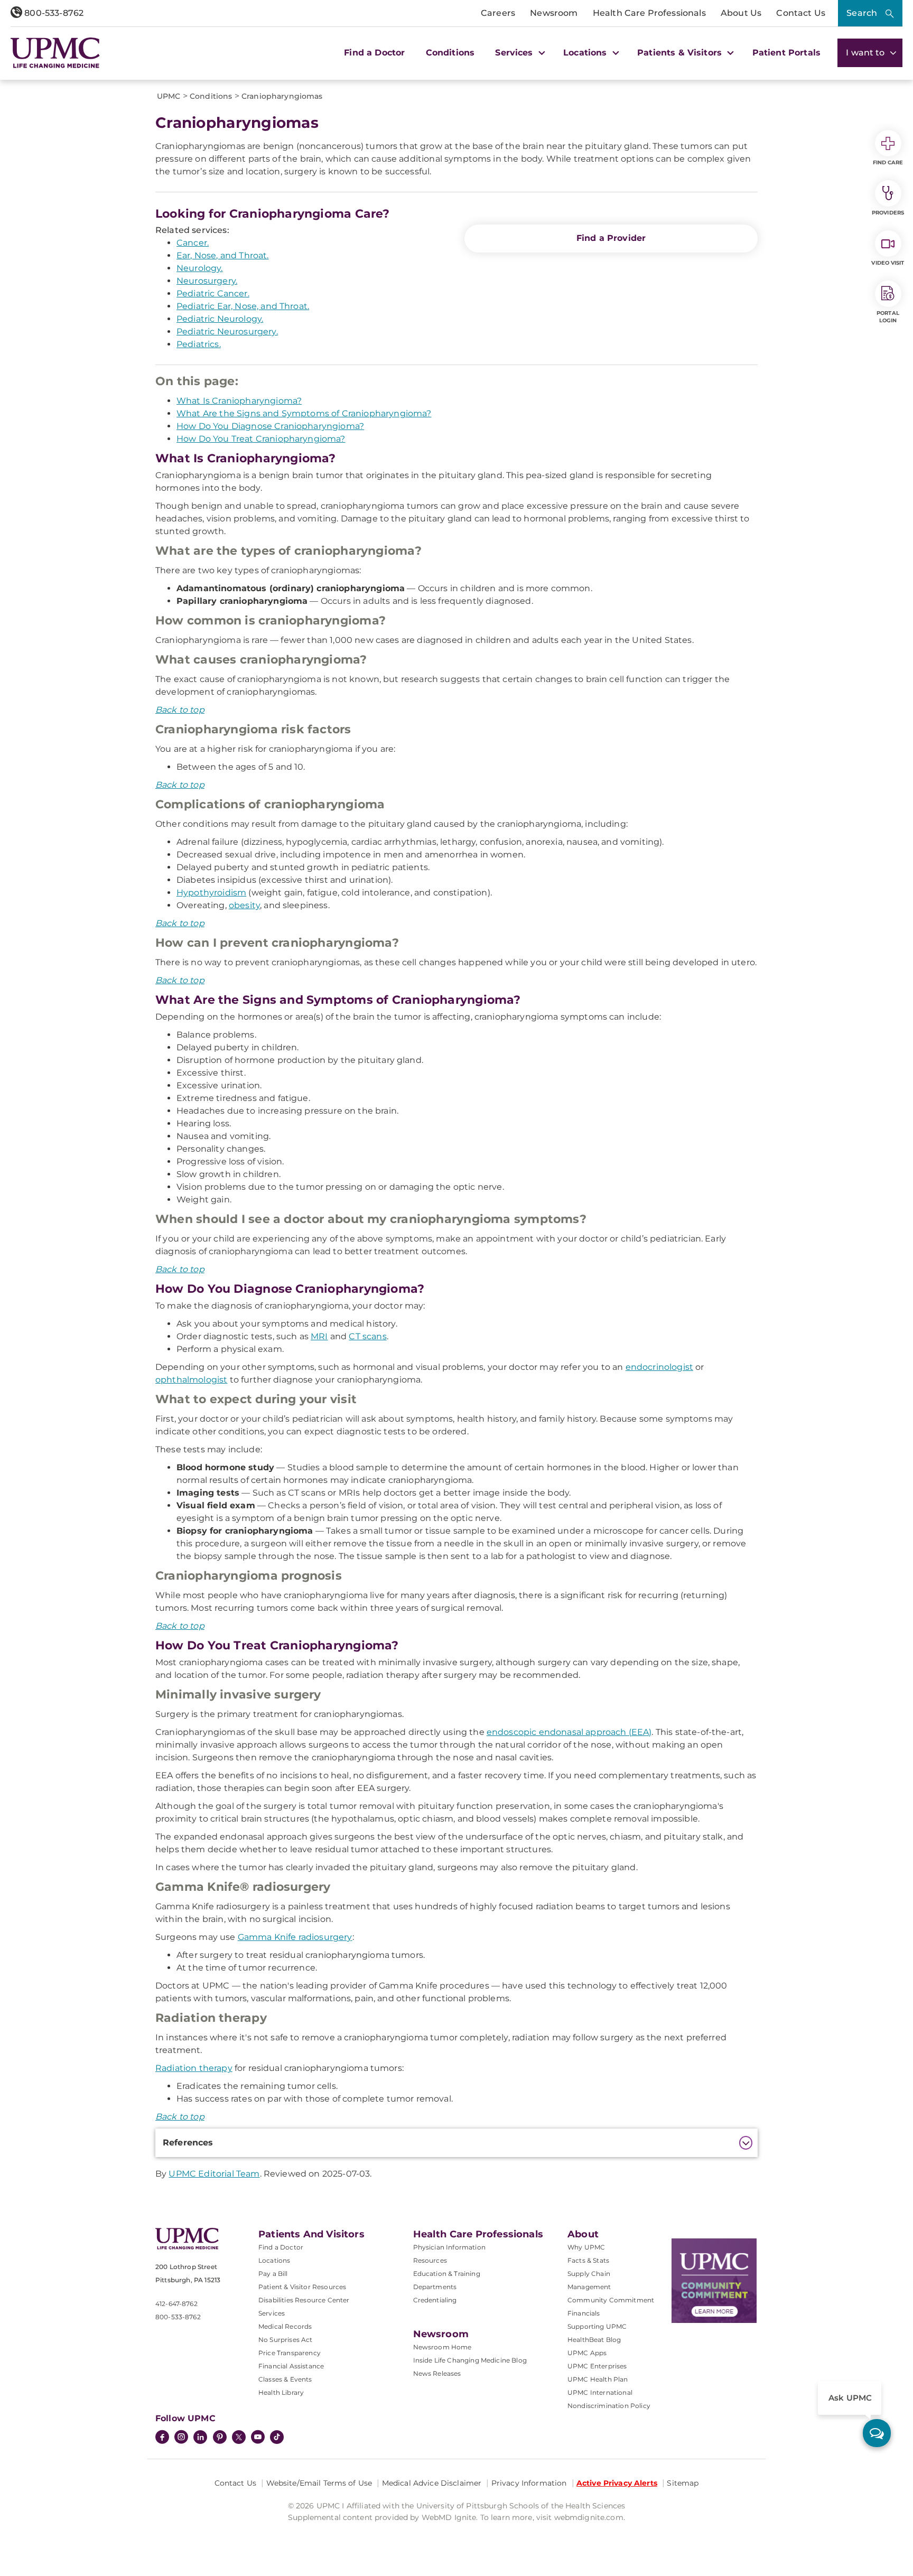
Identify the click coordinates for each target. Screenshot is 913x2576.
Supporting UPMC (597, 2326)
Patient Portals (786, 53)
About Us (741, 13)
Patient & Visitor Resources (302, 2287)
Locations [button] (586, 53)
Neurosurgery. (207, 281)
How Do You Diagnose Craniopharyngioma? (270, 426)
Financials (584, 2313)
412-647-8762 (176, 2304)
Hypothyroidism (211, 893)
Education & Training (447, 2274)
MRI (319, 1336)
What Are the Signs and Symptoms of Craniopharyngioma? (304, 413)
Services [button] (515, 53)
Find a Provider (611, 238)
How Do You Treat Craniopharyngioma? (261, 439)
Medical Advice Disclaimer (432, 2483)
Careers (498, 13)
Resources (430, 2260)
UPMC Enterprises (597, 2366)
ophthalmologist (191, 1380)
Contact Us (801, 13)
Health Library (281, 2392)
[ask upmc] (877, 2433)
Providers (888, 213)
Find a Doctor (374, 53)
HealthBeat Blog (594, 2340)
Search (862, 13)
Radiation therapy (194, 2068)
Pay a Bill (273, 2274)
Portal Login (888, 317)
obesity (244, 905)
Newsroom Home (442, 2347)
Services (272, 2313)
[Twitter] (239, 2437)
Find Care (888, 162)
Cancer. (193, 243)
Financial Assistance (291, 2366)
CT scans (367, 1336)
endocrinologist (659, 1367)
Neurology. (200, 268)
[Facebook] (162, 2438)
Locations (274, 2260)
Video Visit (888, 263)
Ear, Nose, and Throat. (223, 255)
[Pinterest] (220, 2438)
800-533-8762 (53, 13)
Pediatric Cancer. (213, 293)
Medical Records (285, 2326)
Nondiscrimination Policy (609, 2406)
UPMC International (600, 2392)
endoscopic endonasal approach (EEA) (569, 1732)
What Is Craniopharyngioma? (239, 401)
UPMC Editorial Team (214, 2174)
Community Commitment (611, 2300)
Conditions (450, 53)
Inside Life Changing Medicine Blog (470, 2360)
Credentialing (435, 2300)
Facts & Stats (588, 2260)
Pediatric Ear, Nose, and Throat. (243, 306)
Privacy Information (529, 2483)
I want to (867, 53)
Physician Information (449, 2247)
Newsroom (554, 13)
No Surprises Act (286, 2340)
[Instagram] (181, 2438)
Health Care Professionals (649, 13)
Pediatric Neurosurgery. (227, 332)
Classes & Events (285, 2379)
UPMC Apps (587, 2353)
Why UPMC (586, 2247)
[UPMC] (55, 53)
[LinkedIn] (200, 2438)
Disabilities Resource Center (304, 2300)
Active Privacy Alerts (617, 2483)
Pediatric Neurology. (220, 319)
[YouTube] (258, 2438)
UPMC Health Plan (598, 2379)
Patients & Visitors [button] (681, 53)
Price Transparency (290, 2353)
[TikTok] (277, 2437)
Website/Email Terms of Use (319, 2483)
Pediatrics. (199, 344)
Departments (435, 2287)
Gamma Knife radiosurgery (295, 1937)
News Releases (437, 2373)
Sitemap (683, 2483)
